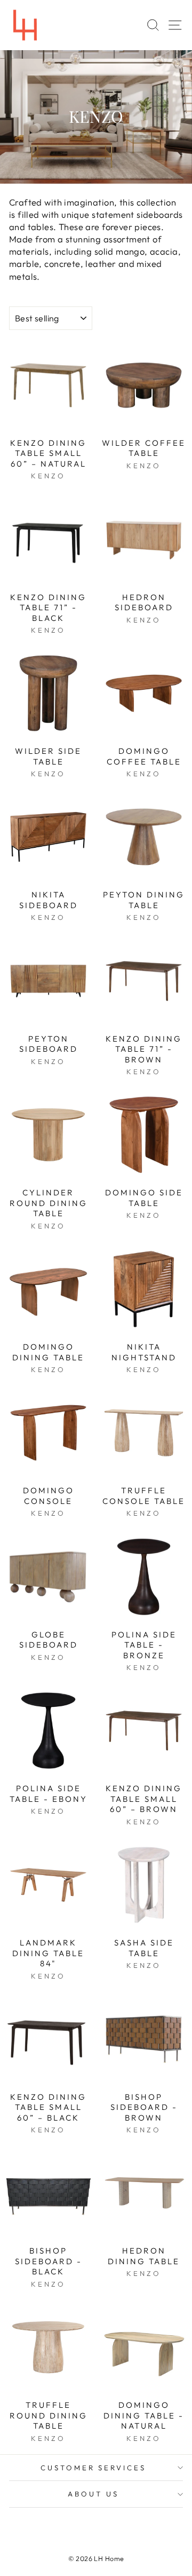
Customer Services (94, 2468)
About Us (93, 2494)
